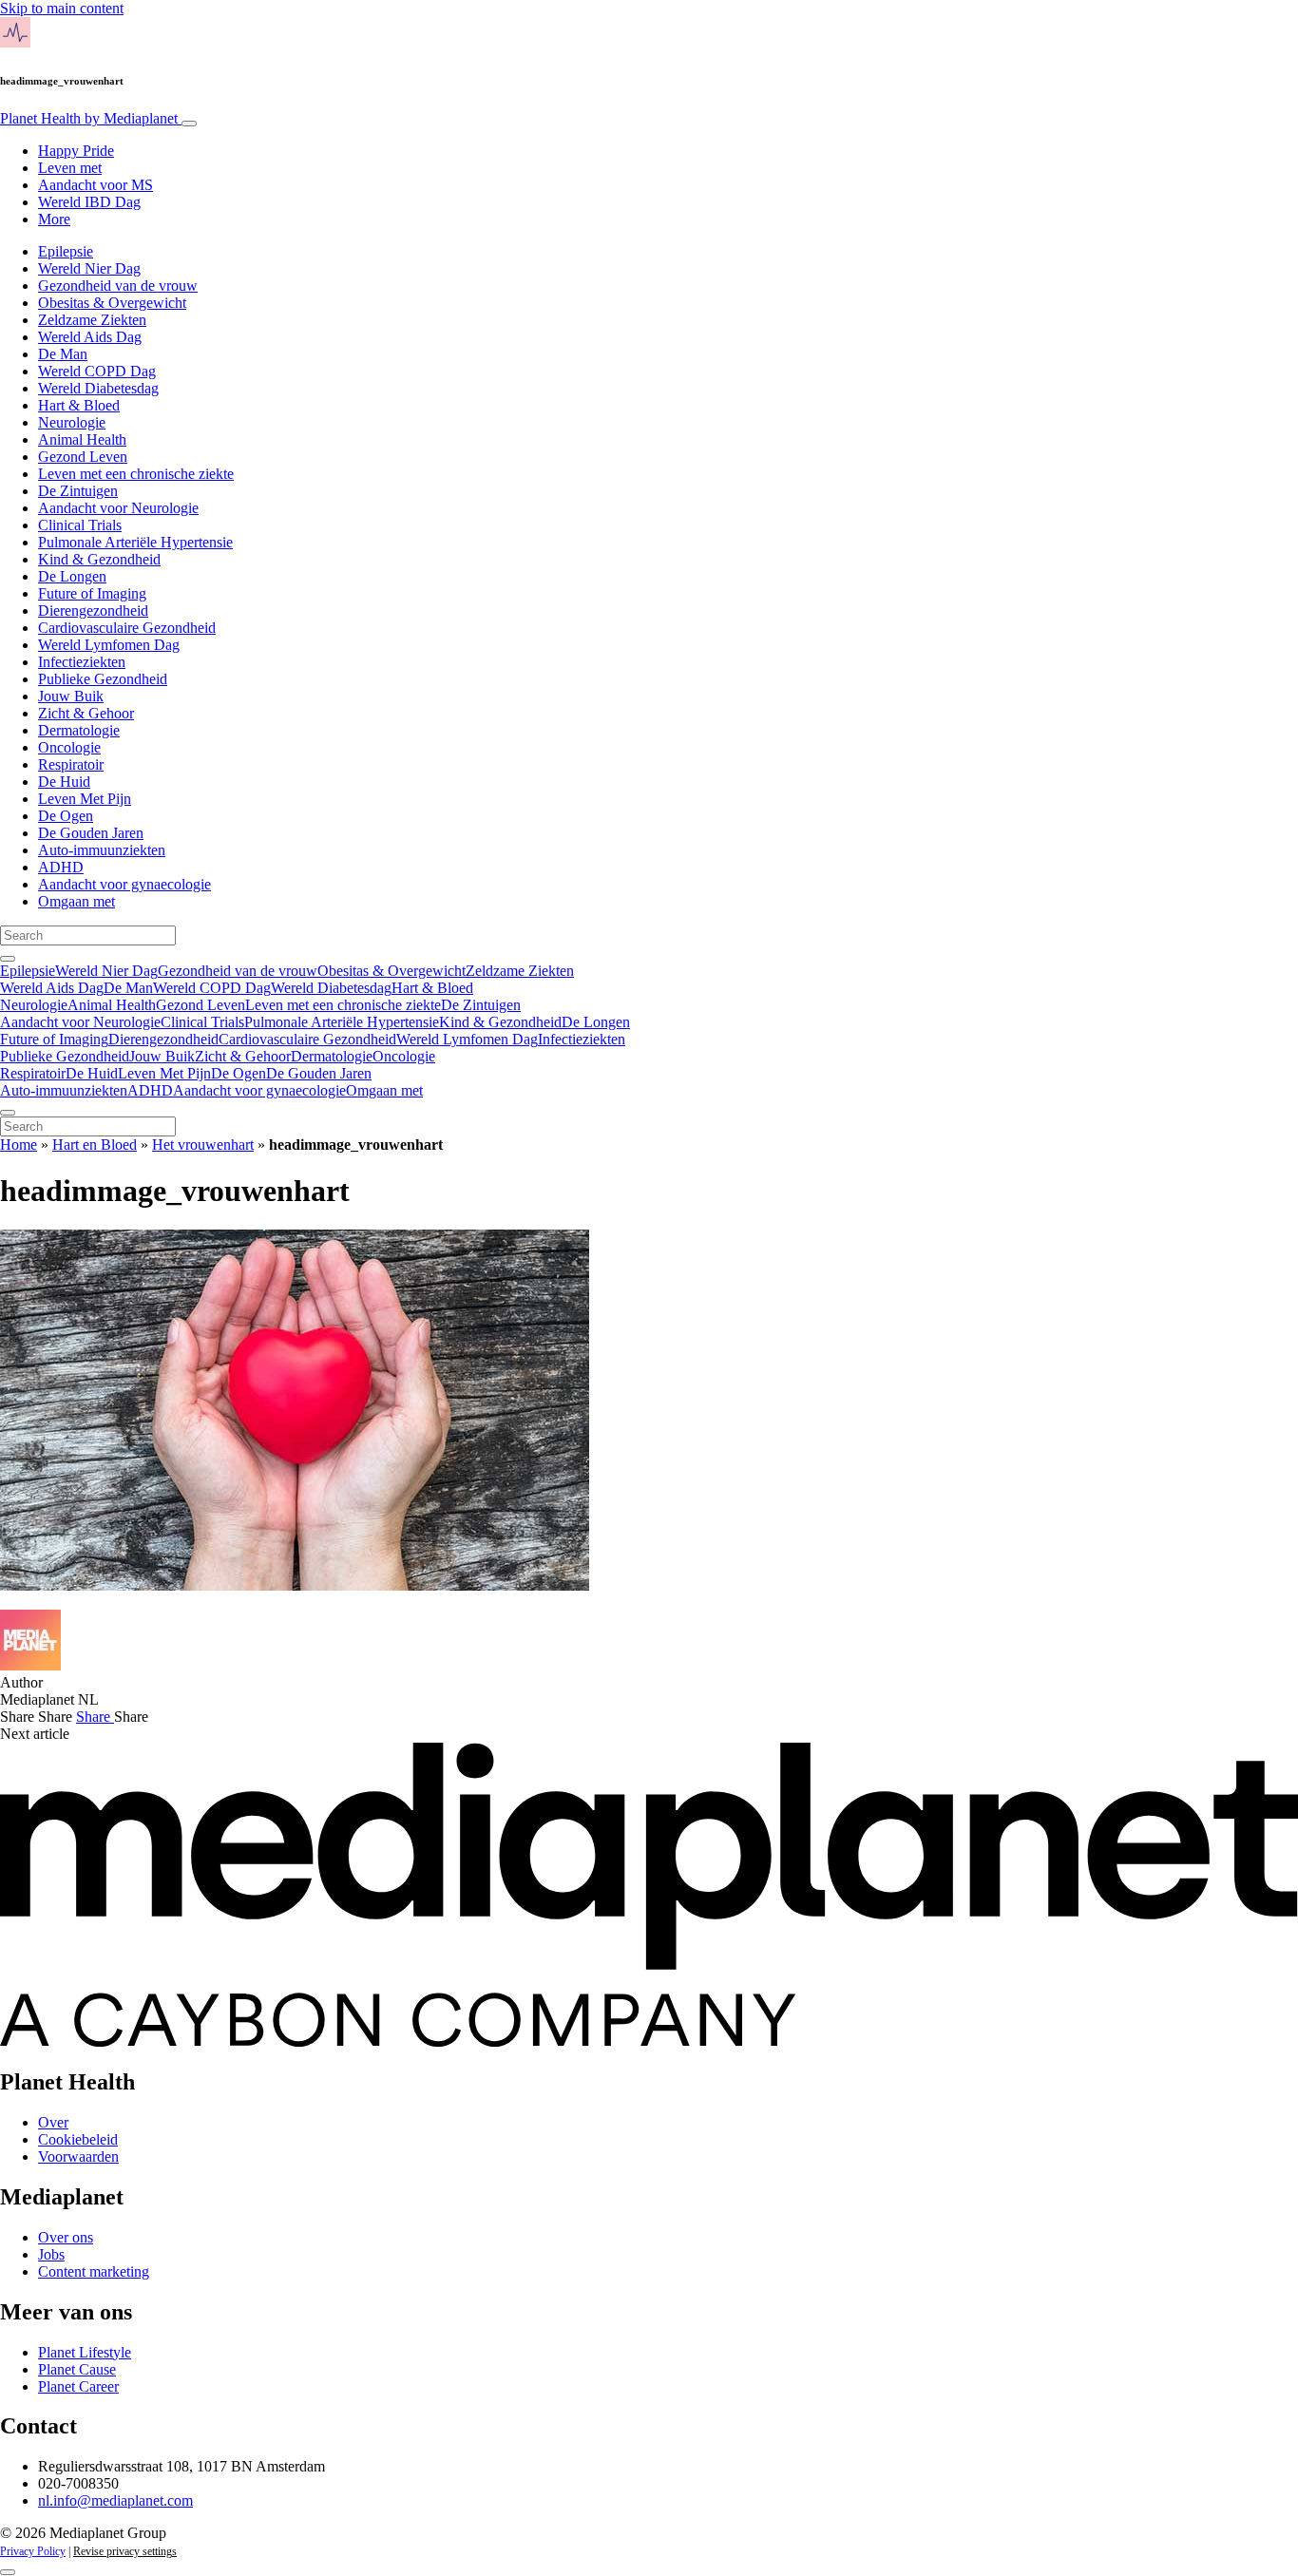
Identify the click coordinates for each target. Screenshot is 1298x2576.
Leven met (70, 168)
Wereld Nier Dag (89, 268)
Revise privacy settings (125, 2551)
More (54, 219)
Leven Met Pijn (85, 799)
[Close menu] (8, 1113)
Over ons (66, 2237)
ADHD (61, 867)
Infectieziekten (82, 662)
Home (19, 1145)
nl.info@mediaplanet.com (115, 2500)
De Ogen (66, 816)
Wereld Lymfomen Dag (109, 645)
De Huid (64, 782)
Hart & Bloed (79, 405)
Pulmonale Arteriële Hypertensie (135, 542)
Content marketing (94, 2271)
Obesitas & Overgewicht (112, 303)
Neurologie (72, 422)
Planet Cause (77, 2369)
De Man (63, 354)
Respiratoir (71, 764)
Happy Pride (76, 151)
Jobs (51, 2254)
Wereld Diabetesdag (98, 388)
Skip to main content (62, 8)
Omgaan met (76, 901)
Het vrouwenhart (203, 1145)
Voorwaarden (78, 2156)
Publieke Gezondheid (103, 679)
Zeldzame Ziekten (92, 320)
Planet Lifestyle (85, 2352)
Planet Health (89, 118)
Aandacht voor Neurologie (118, 508)
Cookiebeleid (78, 2139)
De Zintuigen (78, 491)
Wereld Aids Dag (90, 337)
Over (53, 2122)
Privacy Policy (33, 2551)
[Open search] (8, 959)
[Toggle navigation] (189, 124)
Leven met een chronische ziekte (136, 474)
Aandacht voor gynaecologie (124, 884)
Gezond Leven (83, 457)
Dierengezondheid (93, 611)
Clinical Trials (80, 525)
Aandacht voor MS (95, 185)
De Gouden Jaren (91, 833)
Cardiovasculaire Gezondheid (127, 628)
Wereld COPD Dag (97, 371)
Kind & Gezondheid (99, 559)
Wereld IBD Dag (89, 202)
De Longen (72, 576)
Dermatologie (79, 730)
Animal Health (82, 439)
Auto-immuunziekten (102, 850)
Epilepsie (66, 251)
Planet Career (78, 2386)
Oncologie (69, 747)
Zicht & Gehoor (86, 713)
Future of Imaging (92, 593)
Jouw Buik (71, 696)
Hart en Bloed (95, 1145)
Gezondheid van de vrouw (118, 286)
